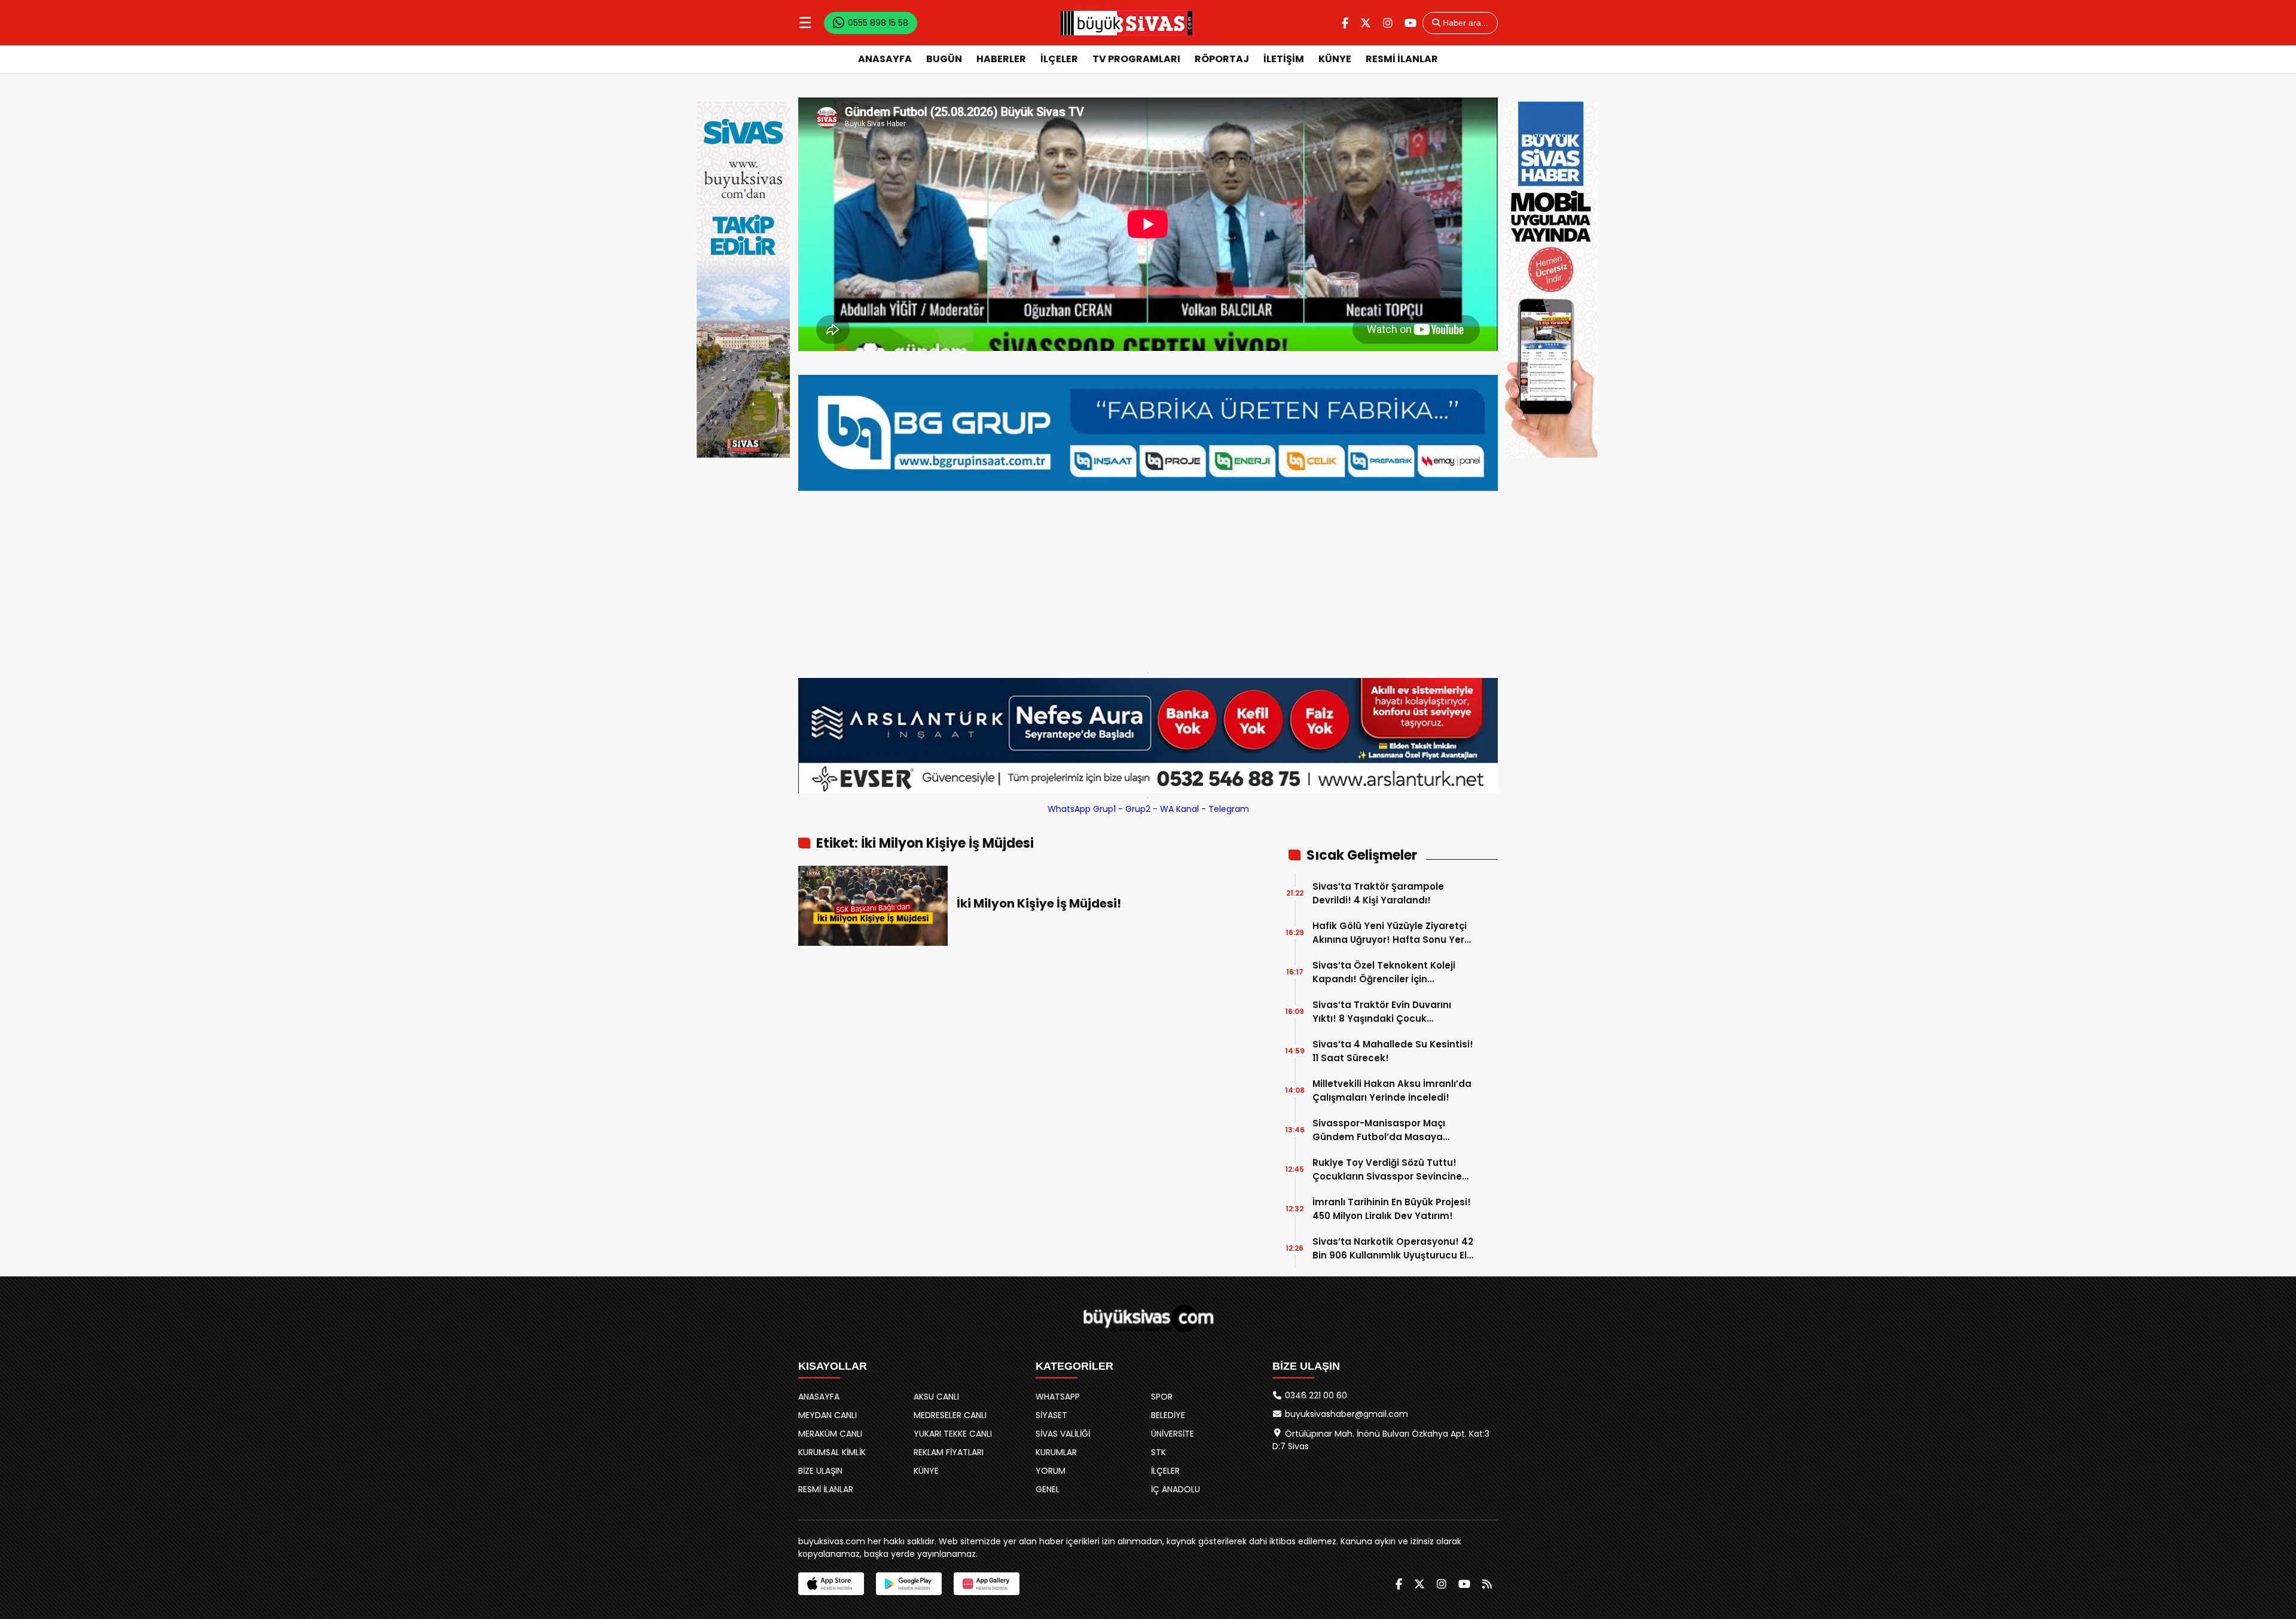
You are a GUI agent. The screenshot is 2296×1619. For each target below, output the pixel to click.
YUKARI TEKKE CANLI (953, 1434)
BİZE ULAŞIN (820, 1471)
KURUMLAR (1056, 1452)
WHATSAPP (1058, 1397)
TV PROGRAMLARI (1136, 59)
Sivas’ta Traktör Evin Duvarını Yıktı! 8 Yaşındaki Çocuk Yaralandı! (1382, 1012)
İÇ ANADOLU (1176, 1489)
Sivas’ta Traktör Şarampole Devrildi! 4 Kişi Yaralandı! (1378, 893)
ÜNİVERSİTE (1173, 1434)
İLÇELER (1059, 59)
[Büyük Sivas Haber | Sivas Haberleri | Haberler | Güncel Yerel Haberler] (1126, 23)
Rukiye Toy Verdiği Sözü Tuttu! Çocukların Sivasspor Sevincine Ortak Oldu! (1387, 1170)
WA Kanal (1179, 809)
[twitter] (1366, 23)
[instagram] (1388, 23)
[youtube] (1410, 23)
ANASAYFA (885, 59)
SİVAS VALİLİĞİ (1063, 1434)
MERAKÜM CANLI (830, 1434)
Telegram (1229, 809)
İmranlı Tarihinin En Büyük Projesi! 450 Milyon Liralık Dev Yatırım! (1392, 1209)
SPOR (1162, 1397)
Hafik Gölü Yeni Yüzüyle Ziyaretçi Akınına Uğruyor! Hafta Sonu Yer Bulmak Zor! (1390, 933)
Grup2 (1138, 809)
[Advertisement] (1148, 579)
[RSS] (1487, 1584)
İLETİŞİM (1284, 59)
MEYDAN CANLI (828, 1415)
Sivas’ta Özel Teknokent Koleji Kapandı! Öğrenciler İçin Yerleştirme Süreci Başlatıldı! (1384, 972)
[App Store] (831, 1584)
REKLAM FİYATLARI (949, 1452)
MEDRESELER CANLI (950, 1415)
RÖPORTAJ (1222, 59)
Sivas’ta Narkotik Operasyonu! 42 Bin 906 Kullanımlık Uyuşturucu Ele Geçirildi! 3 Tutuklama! (1393, 1249)
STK (1158, 1452)
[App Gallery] (987, 1584)
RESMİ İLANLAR (1402, 59)
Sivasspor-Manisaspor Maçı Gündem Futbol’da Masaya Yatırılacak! (1379, 1130)
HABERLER (1001, 59)
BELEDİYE (1168, 1415)
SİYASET (1051, 1415)
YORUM (1051, 1471)
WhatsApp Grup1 (1082, 809)
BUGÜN (944, 59)
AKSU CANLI (936, 1397)
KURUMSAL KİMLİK (832, 1452)
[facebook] (1345, 23)
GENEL (1048, 1489)
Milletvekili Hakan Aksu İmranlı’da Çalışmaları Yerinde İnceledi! (1392, 1090)
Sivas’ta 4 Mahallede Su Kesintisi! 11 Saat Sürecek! (1393, 1051)
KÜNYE (1335, 59)
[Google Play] (909, 1584)
